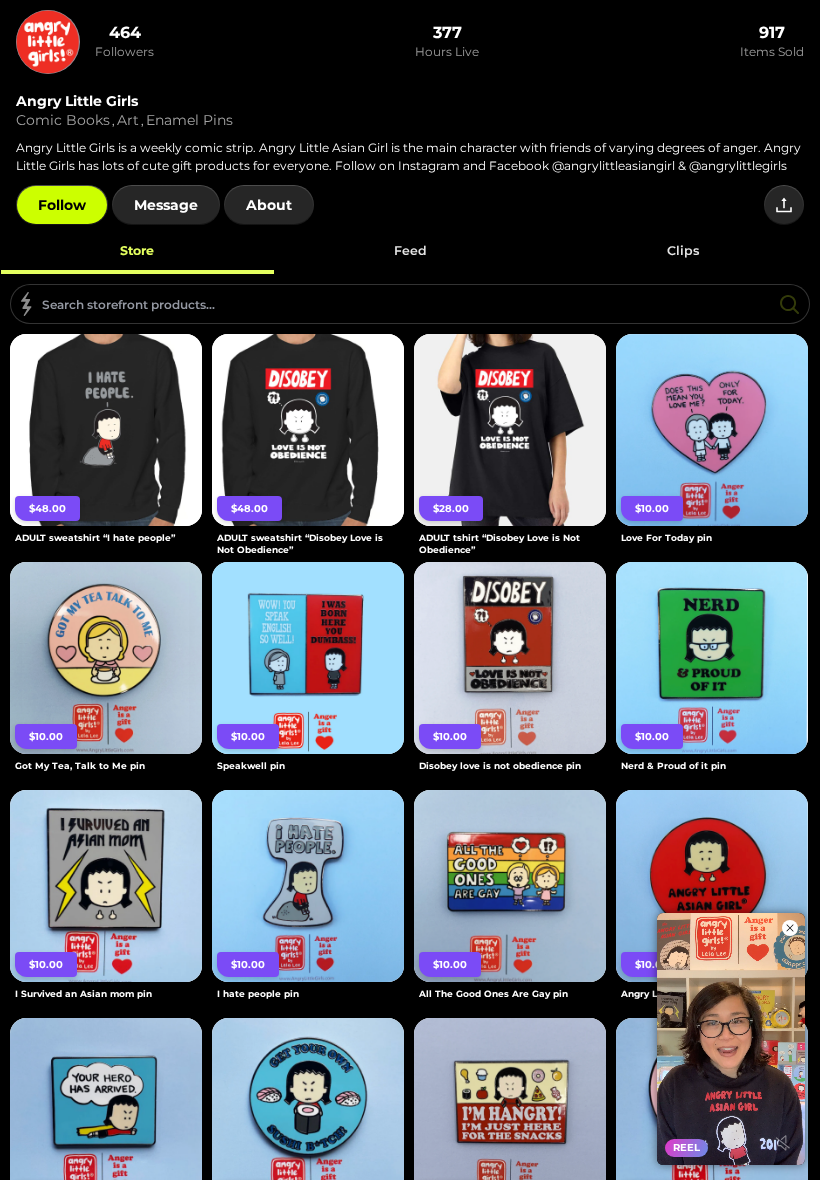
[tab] (136, 250)
